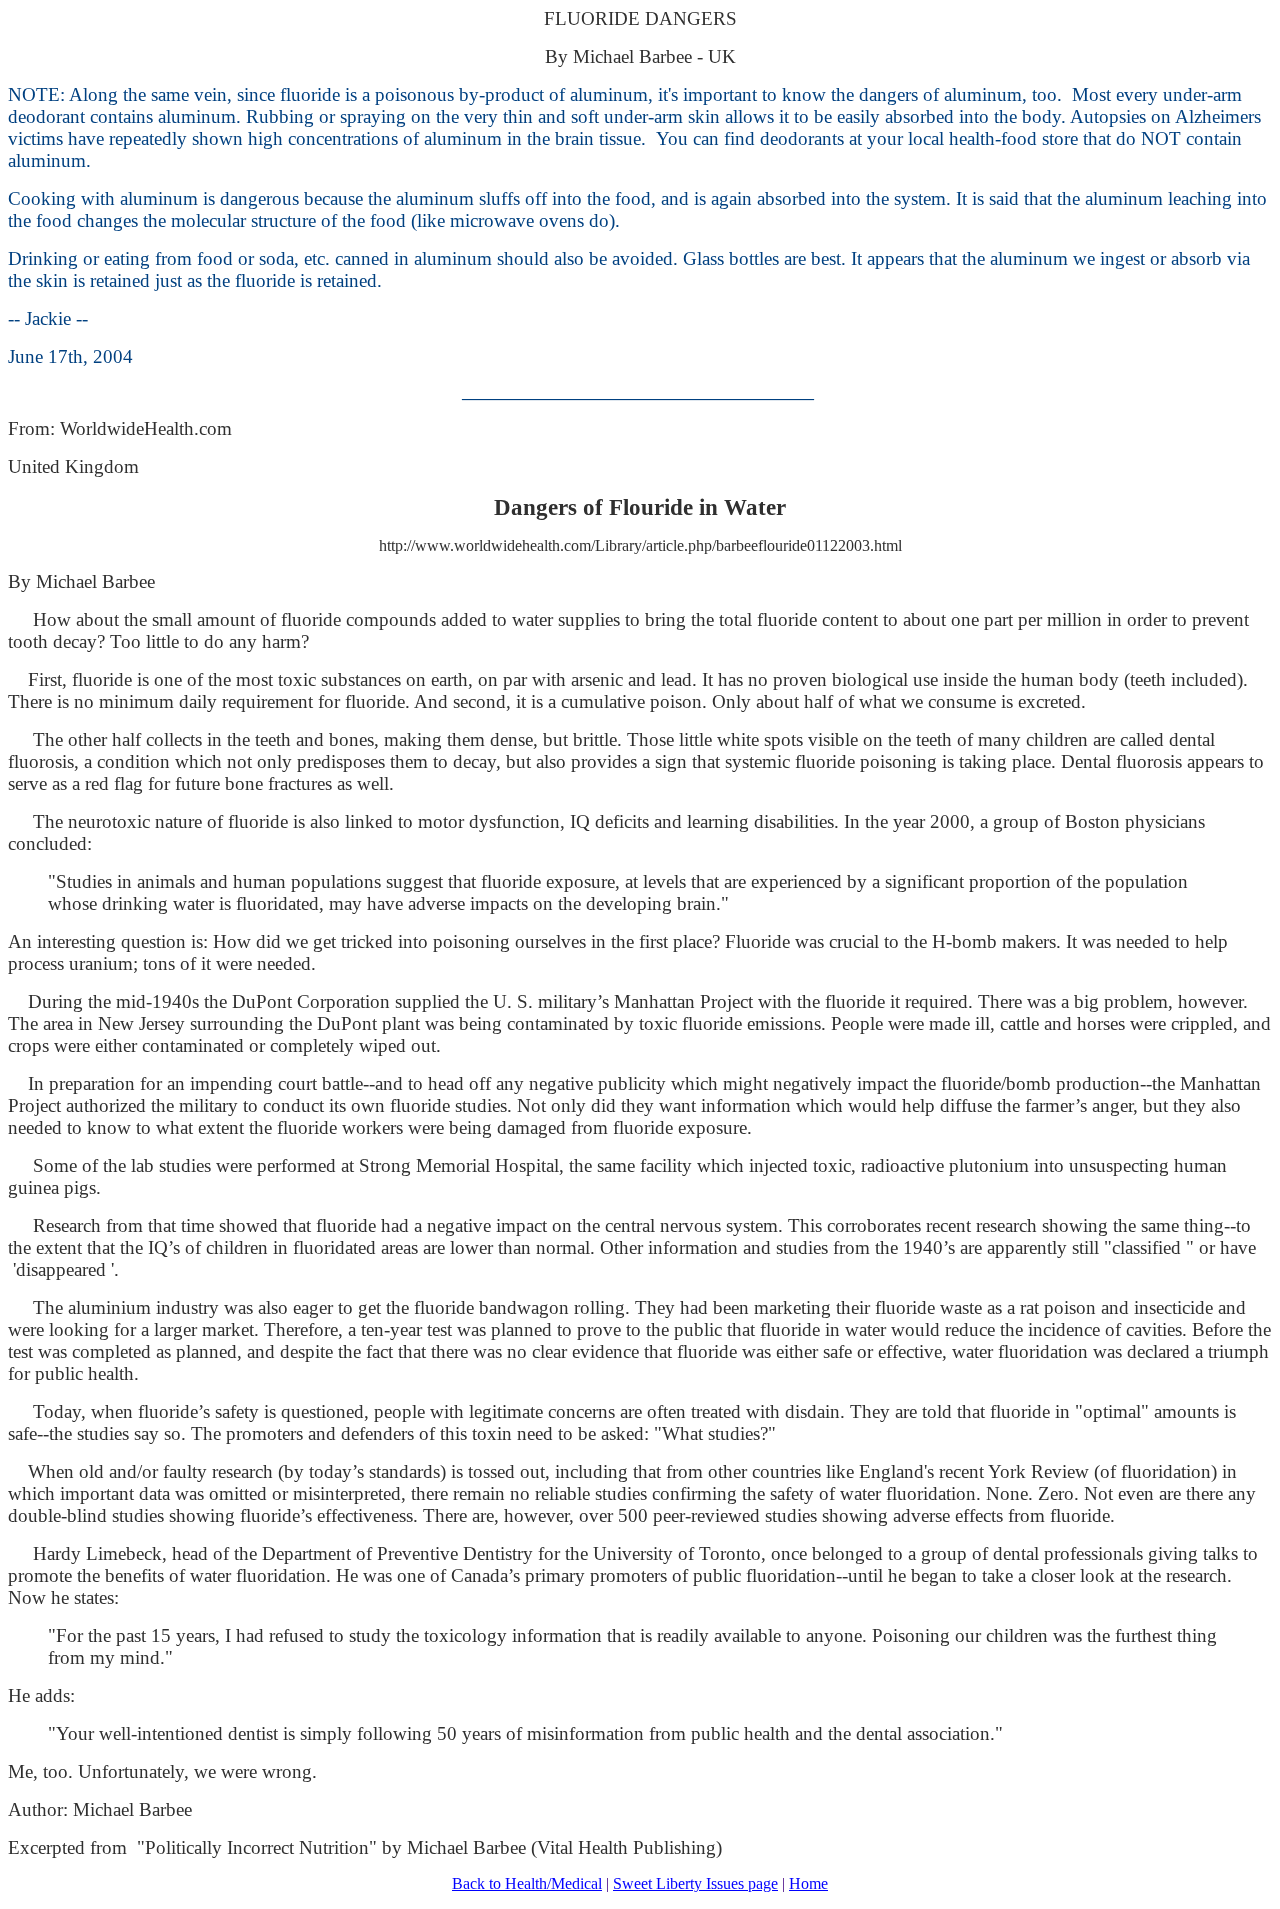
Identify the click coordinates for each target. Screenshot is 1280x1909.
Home (808, 1883)
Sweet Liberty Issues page (695, 1883)
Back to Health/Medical (527, 1883)
